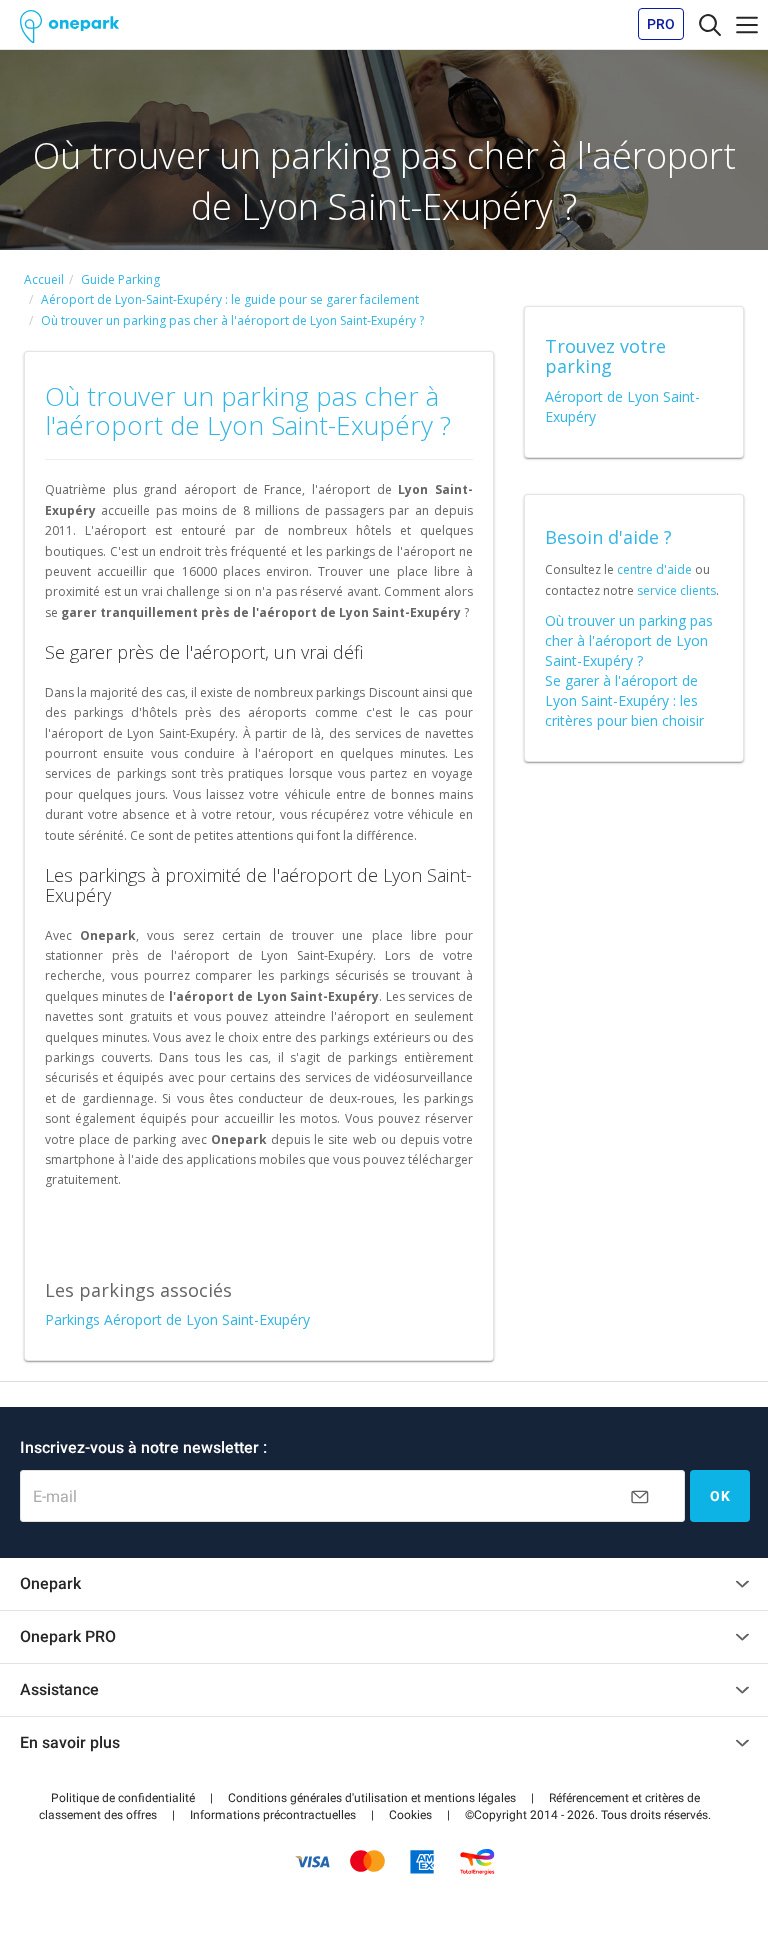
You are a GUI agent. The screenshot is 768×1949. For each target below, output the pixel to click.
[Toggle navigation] (710, 24)
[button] (123, 1798)
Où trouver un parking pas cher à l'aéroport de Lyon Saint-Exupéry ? (629, 640)
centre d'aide (654, 569)
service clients (676, 590)
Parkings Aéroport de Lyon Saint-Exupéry (177, 1319)
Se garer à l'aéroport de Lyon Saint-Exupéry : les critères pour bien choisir (624, 700)
